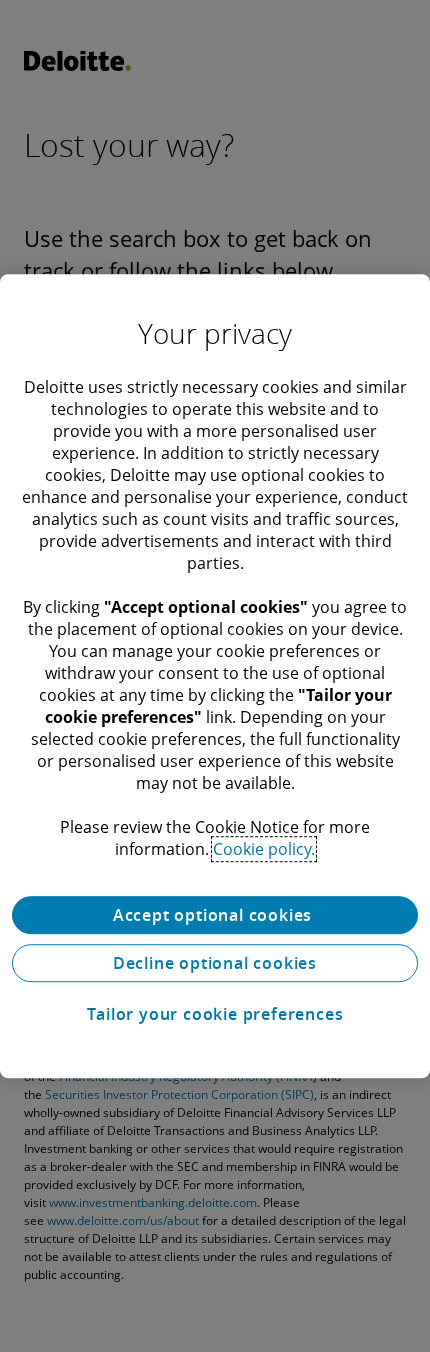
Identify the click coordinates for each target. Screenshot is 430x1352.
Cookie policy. (264, 849)
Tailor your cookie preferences (215, 1014)
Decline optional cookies (215, 963)
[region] (215, 676)
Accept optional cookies (215, 915)
